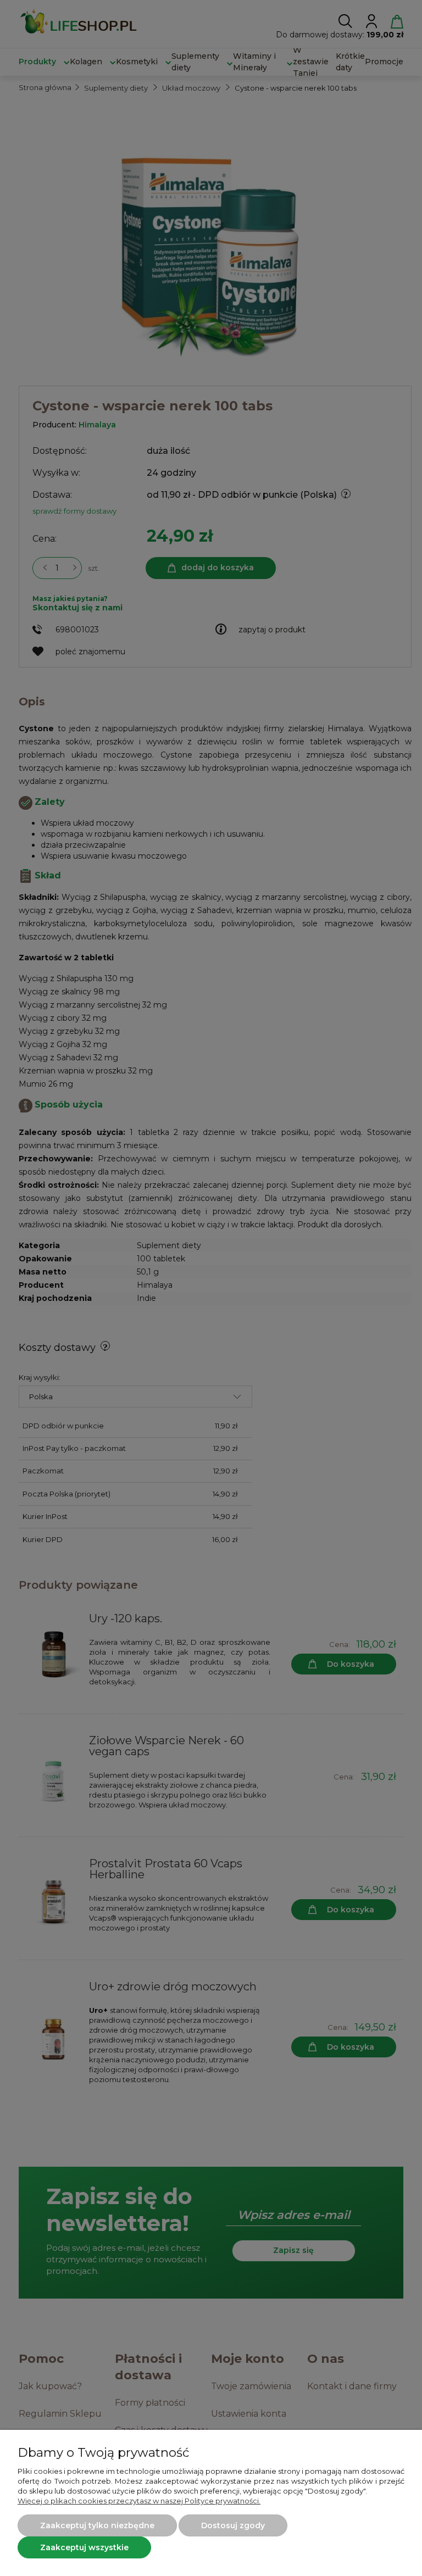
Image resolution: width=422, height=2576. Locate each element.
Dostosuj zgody (233, 2525)
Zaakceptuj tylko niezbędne (97, 2525)
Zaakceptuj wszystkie (84, 2547)
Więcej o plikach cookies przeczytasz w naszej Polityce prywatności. (139, 2501)
